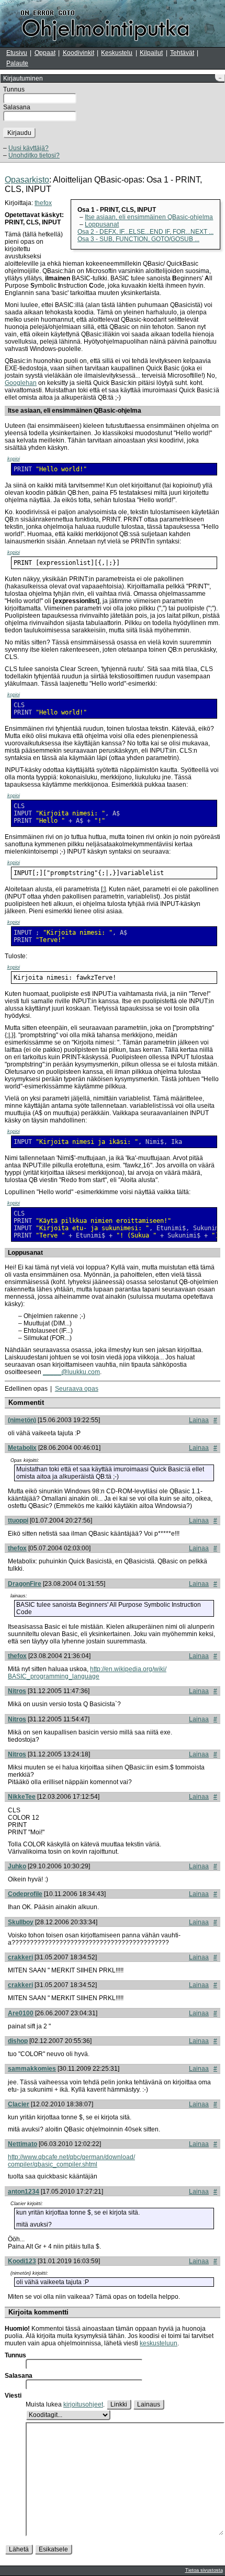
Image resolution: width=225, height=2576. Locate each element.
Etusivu (17, 53)
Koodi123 (22, 2261)
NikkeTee (22, 1797)
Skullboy (21, 1922)
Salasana (17, 107)
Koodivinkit (78, 53)
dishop (18, 2041)
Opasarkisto (27, 180)
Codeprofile (25, 1894)
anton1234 (24, 2192)
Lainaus (149, 2404)
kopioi (14, 459)
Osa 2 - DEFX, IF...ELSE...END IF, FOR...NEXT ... (145, 232)
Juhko (17, 1866)
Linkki (119, 2404)
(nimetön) (22, 1420)
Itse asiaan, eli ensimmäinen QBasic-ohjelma (149, 217)
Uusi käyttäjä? (29, 148)
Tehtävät (182, 53)
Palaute (17, 63)
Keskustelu (117, 53)
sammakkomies (32, 2069)
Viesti (13, 2396)
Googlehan (21, 383)
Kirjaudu (19, 133)
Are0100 (21, 2013)
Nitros (17, 1691)
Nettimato (22, 2144)
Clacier (19, 2104)
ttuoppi (18, 1520)
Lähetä (19, 2549)
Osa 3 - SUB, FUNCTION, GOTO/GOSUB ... (138, 239)
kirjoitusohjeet (83, 2404)
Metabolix (22, 1448)
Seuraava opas (77, 1389)
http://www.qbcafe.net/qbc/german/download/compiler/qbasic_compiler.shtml (71, 2161)
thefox (43, 203)
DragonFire (25, 1584)
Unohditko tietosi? (34, 155)
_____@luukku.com (71, 1372)
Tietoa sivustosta (204, 2570)
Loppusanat (102, 224)
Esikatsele (53, 2549)
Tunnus (14, 89)
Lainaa (199, 1420)
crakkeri (20, 1957)
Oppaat (45, 53)
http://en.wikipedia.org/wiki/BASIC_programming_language (87, 1673)
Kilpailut (151, 53)
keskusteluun (159, 2343)
